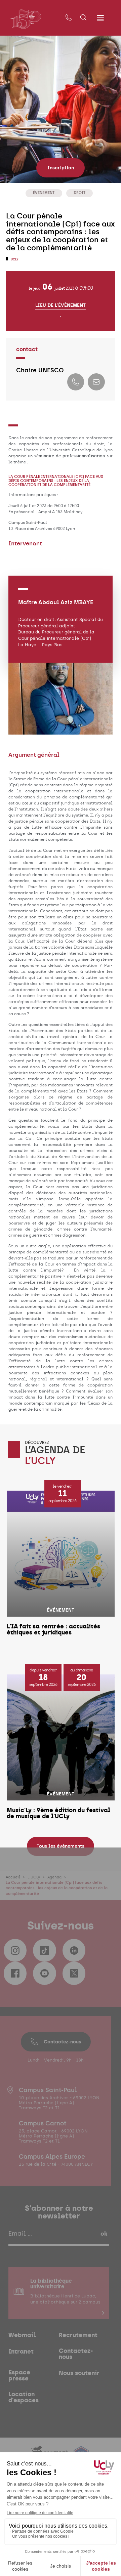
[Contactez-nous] (69, 18)
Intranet (21, 2352)
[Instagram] (15, 1950)
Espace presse (19, 2375)
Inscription (61, 168)
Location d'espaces (24, 2397)
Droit (79, 193)
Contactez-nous (62, 2042)
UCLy (14, 259)
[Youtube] (44, 1973)
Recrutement (78, 2335)
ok (104, 2234)
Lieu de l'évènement (61, 305)
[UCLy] (26, 19)
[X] (74, 1973)
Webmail (22, 2335)
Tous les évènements (61, 1846)
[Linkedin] (74, 1950)
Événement (44, 193)
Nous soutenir (79, 2373)
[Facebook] (15, 1973)
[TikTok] (44, 1950)
